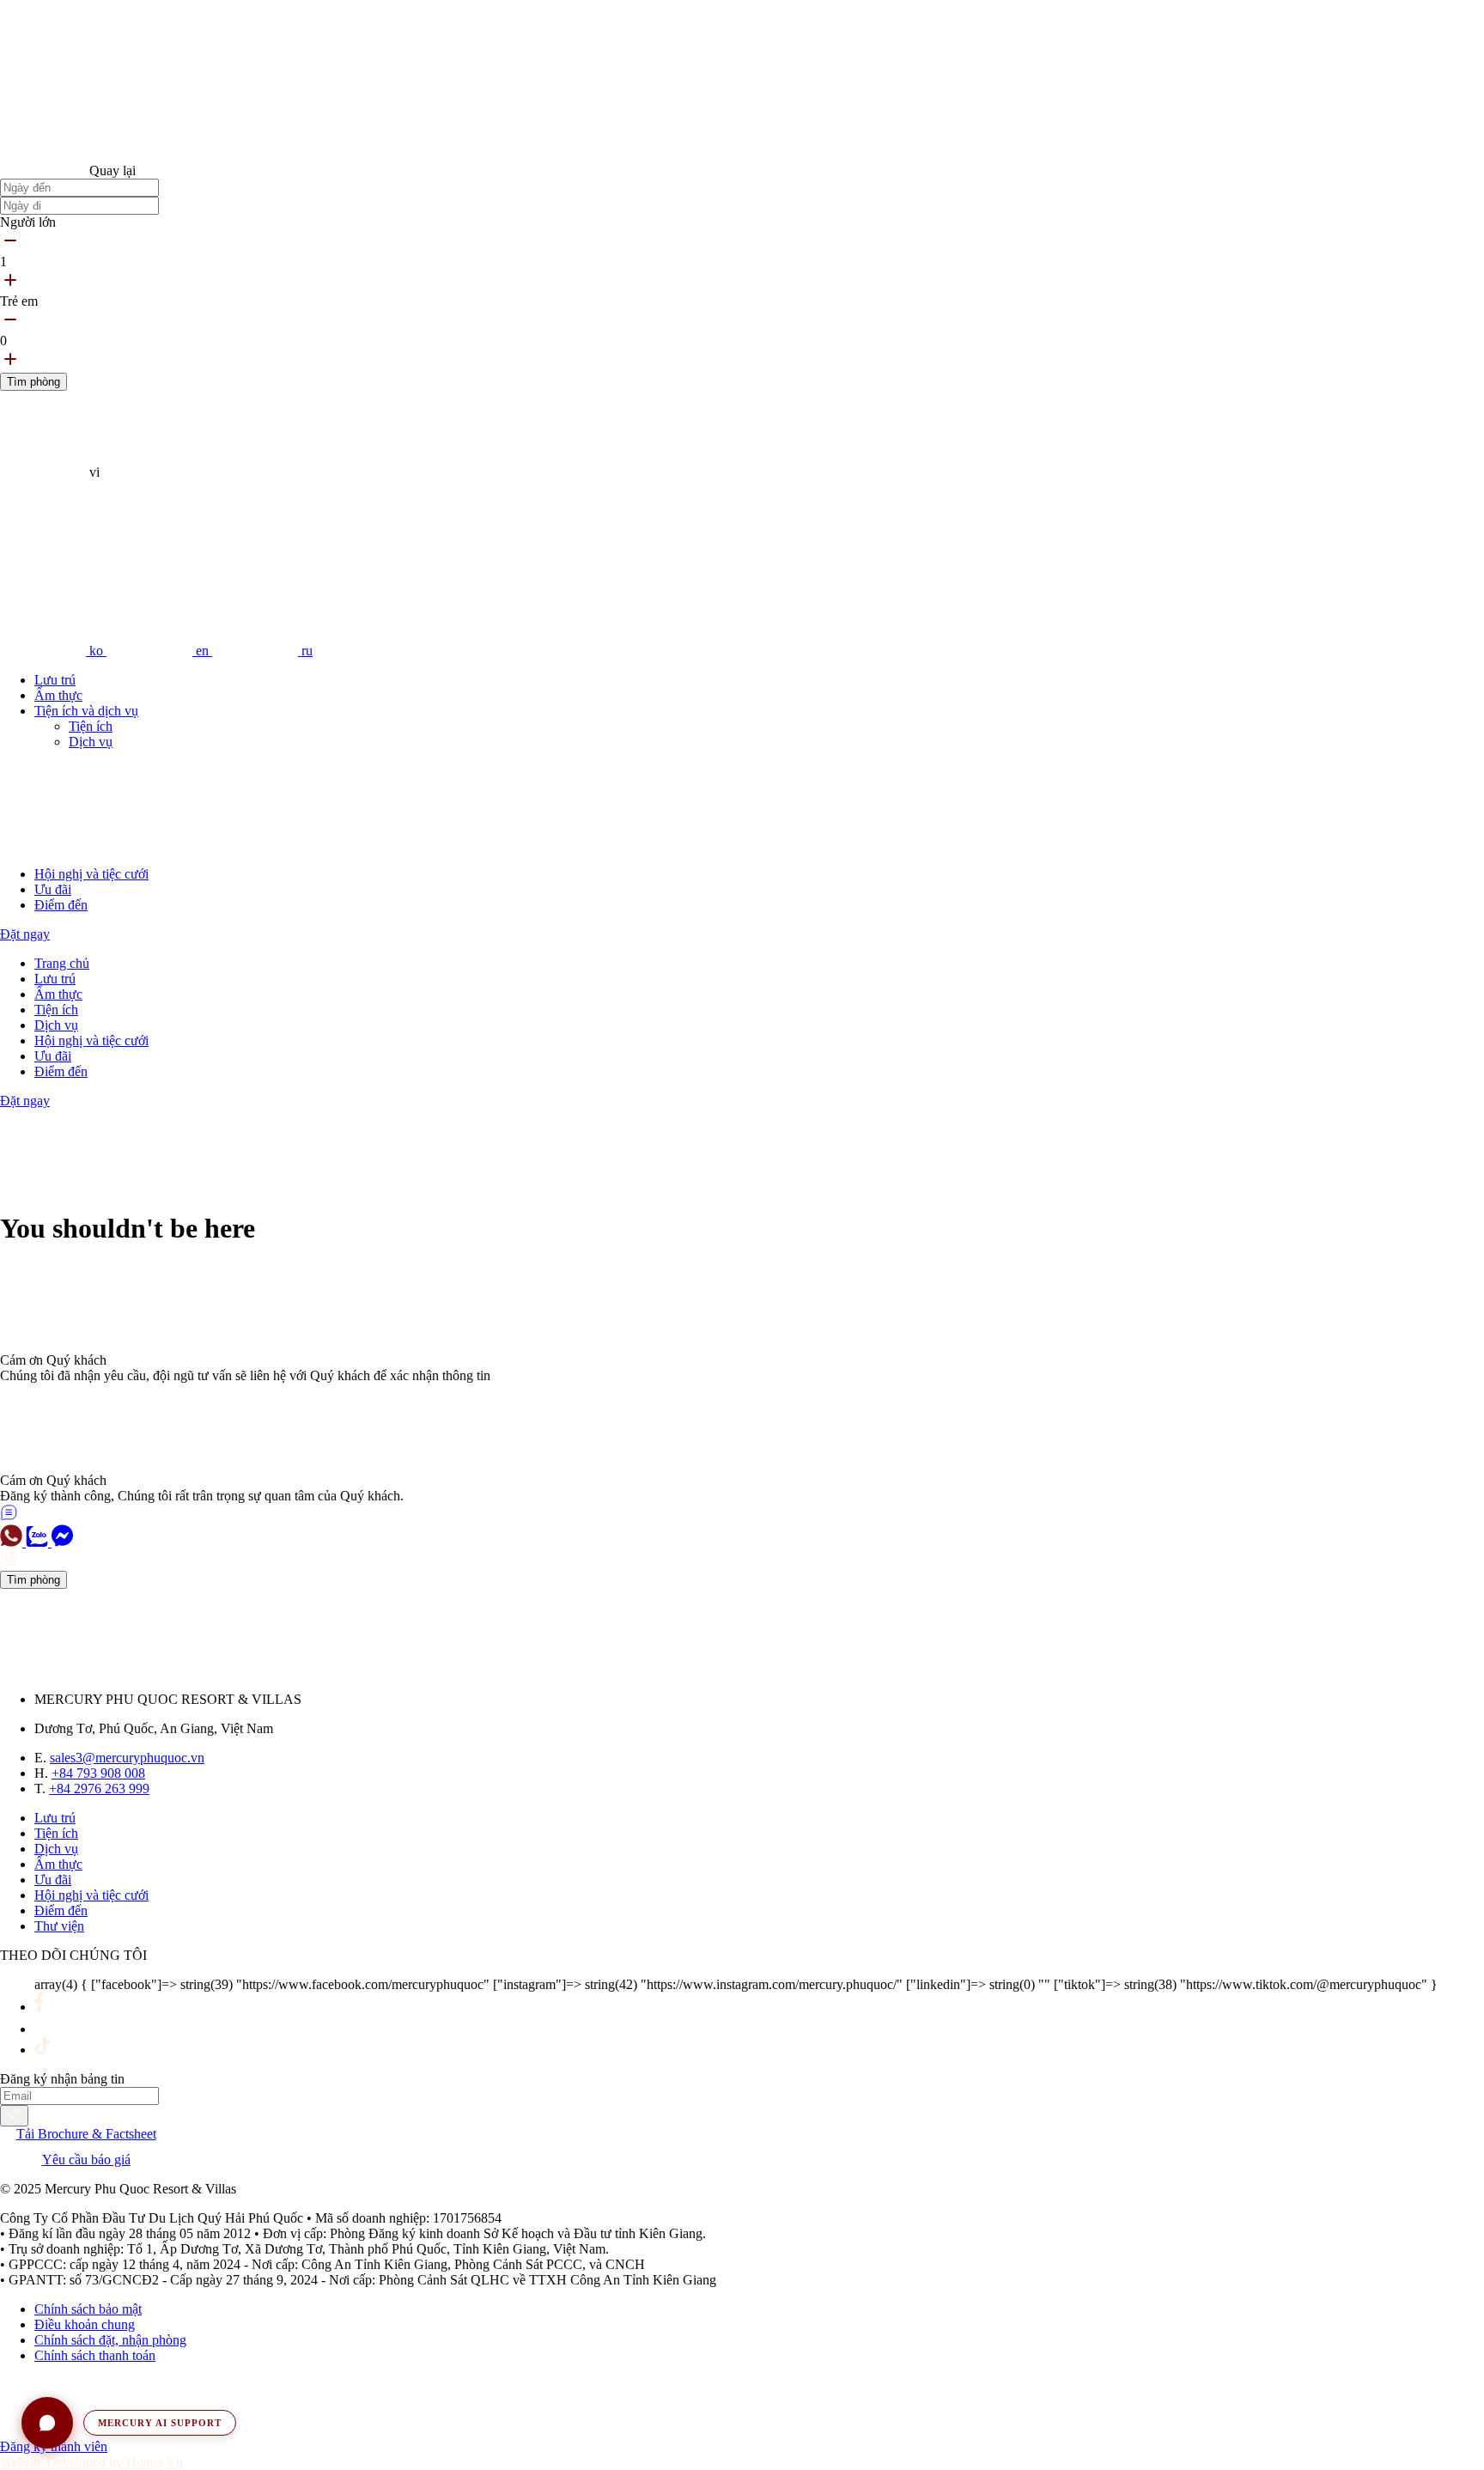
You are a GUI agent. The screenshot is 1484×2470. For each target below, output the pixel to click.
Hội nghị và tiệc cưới (91, 874)
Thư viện (59, 1926)
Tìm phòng (33, 382)
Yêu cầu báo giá (86, 2160)
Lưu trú (55, 680)
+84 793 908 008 (98, 1773)
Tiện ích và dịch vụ (86, 711)
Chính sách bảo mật (88, 2309)
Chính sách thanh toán (95, 2355)
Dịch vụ (91, 742)
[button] (129, 2423)
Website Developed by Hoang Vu (91, 2462)
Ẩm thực (58, 695)
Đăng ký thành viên (54, 2446)
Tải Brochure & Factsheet (86, 2134)
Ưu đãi (53, 889)
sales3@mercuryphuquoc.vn (127, 1758)
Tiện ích (91, 726)
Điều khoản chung (85, 2324)
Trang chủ (62, 963)
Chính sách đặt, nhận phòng (110, 2340)
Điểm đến (61, 905)
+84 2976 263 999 (99, 1789)
